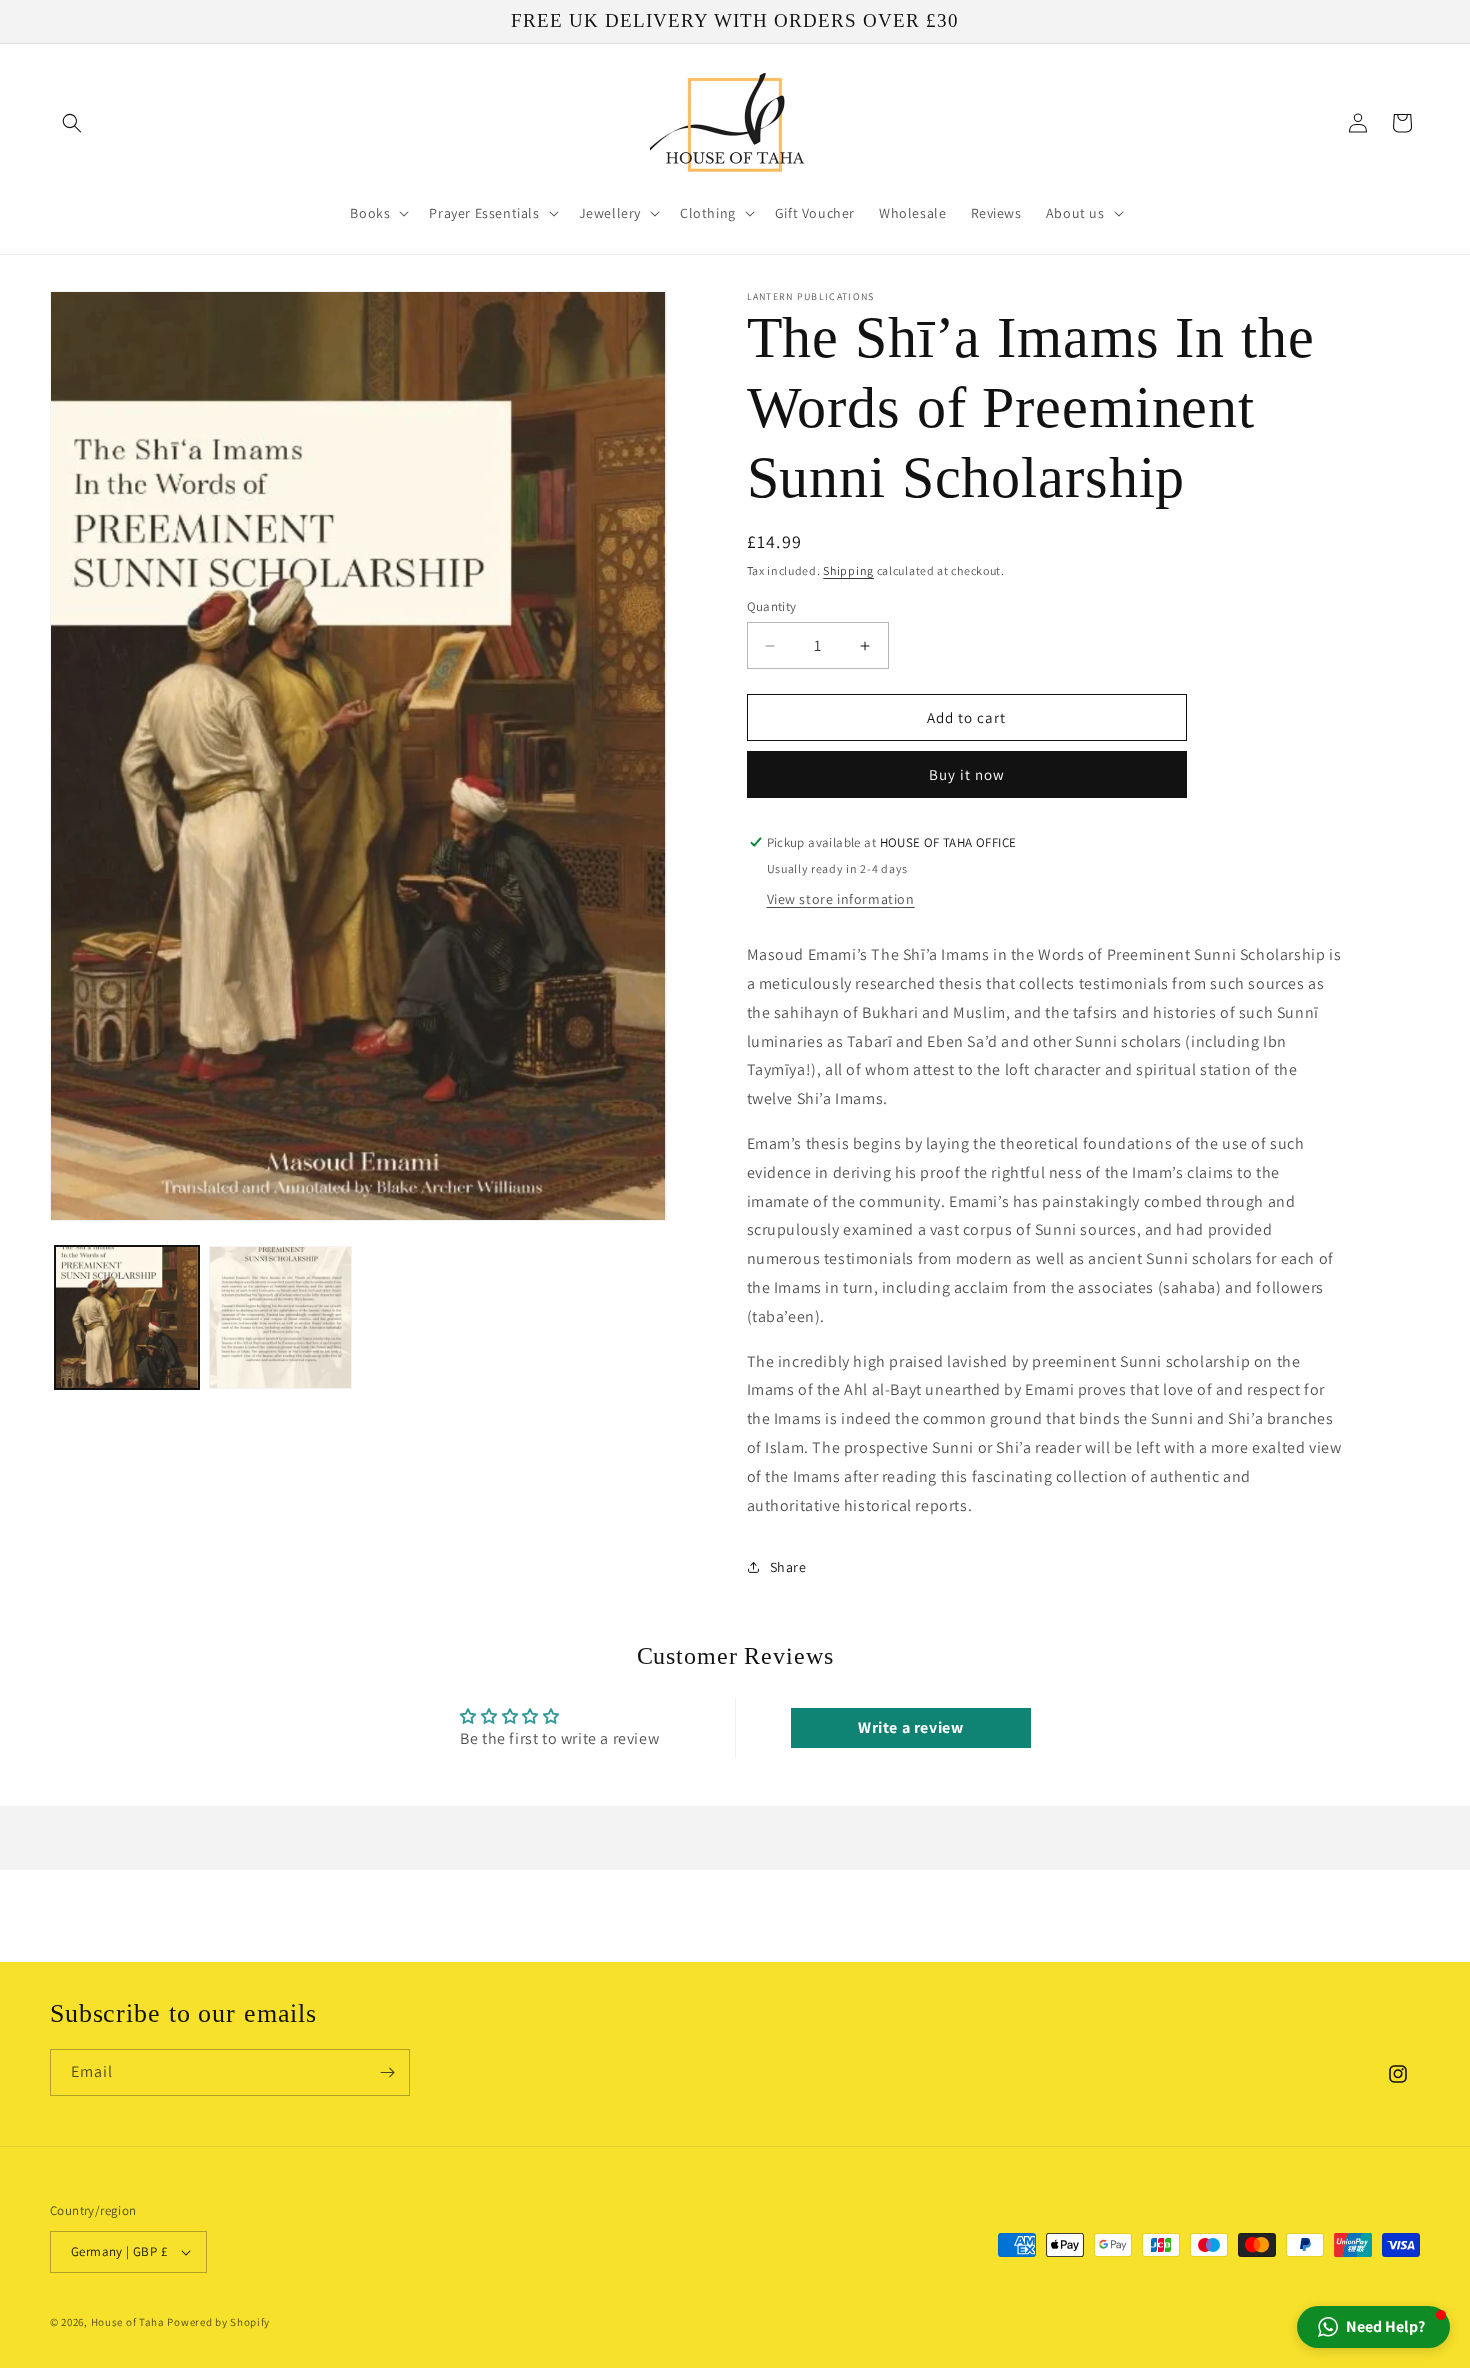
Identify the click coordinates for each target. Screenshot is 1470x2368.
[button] (72, 123)
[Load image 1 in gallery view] (127, 1318)
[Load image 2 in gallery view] (281, 1318)
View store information (841, 899)
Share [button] (788, 1567)
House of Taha (128, 2322)
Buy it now (967, 774)
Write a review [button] (910, 1727)
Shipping (848, 570)
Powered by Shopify (218, 2322)
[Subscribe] (387, 2072)
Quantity (772, 606)
